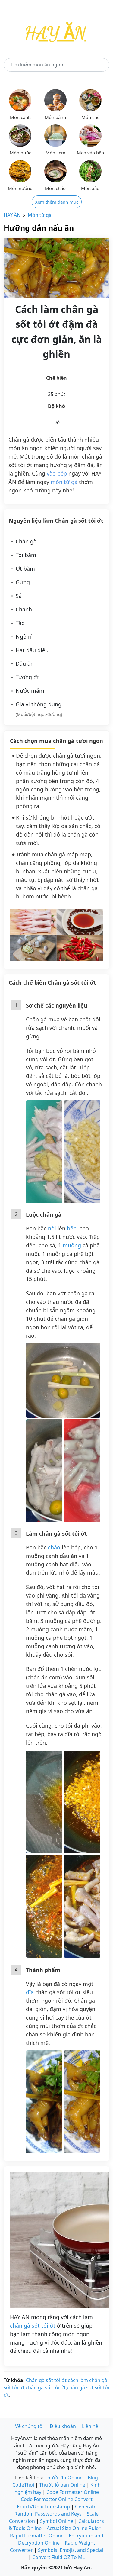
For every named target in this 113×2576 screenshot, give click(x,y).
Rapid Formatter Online (37, 2536)
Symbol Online (57, 2521)
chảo (54, 1547)
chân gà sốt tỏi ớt (33, 2326)
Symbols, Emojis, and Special (71, 2550)
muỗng (72, 1245)
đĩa (30, 1992)
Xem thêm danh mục (57, 202)
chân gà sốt (80, 2387)
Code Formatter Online (73, 2492)
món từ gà (64, 482)
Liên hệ (90, 2426)
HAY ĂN (12, 215)
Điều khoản (63, 2426)
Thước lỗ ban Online (62, 2485)
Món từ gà (40, 215)
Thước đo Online (64, 2478)
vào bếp (57, 473)
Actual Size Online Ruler (74, 2528)
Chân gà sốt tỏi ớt (46, 2380)
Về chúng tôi (29, 2426)
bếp (72, 1228)
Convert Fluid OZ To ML (59, 2557)
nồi (52, 1228)
